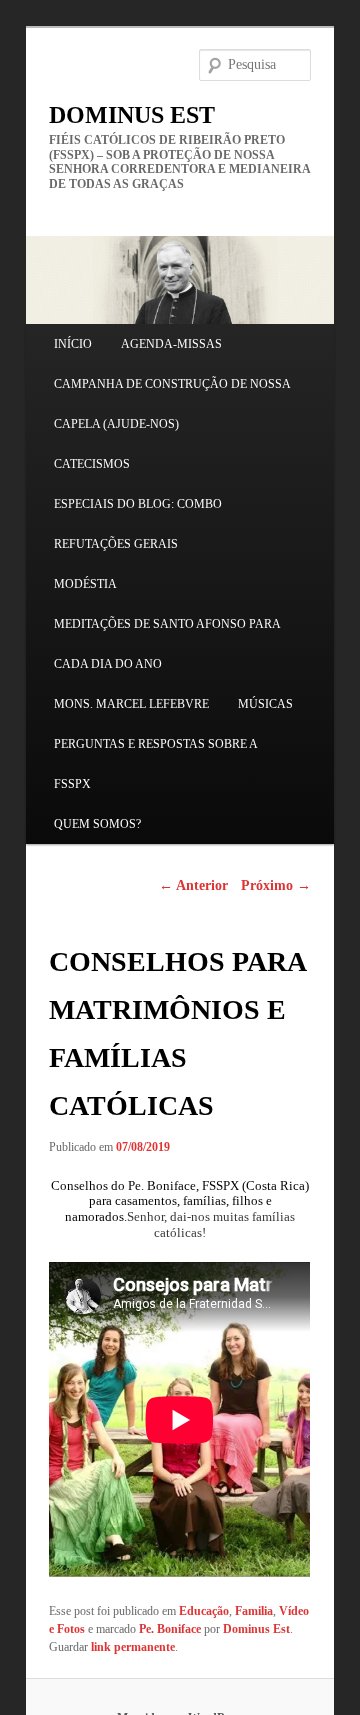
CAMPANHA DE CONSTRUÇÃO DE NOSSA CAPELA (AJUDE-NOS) (172, 404)
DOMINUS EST (132, 115)
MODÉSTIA (85, 584)
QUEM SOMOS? (97, 824)
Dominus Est (256, 1629)
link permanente (133, 1647)
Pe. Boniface (170, 1629)
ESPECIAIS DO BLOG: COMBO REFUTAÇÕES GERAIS (138, 524)
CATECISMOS (92, 464)
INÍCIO (73, 344)
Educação (204, 1611)
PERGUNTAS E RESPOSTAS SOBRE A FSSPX (155, 764)
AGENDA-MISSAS (171, 344)
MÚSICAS (265, 704)
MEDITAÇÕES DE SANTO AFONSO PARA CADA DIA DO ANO (167, 644)
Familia (254, 1611)
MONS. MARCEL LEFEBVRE (131, 704)
